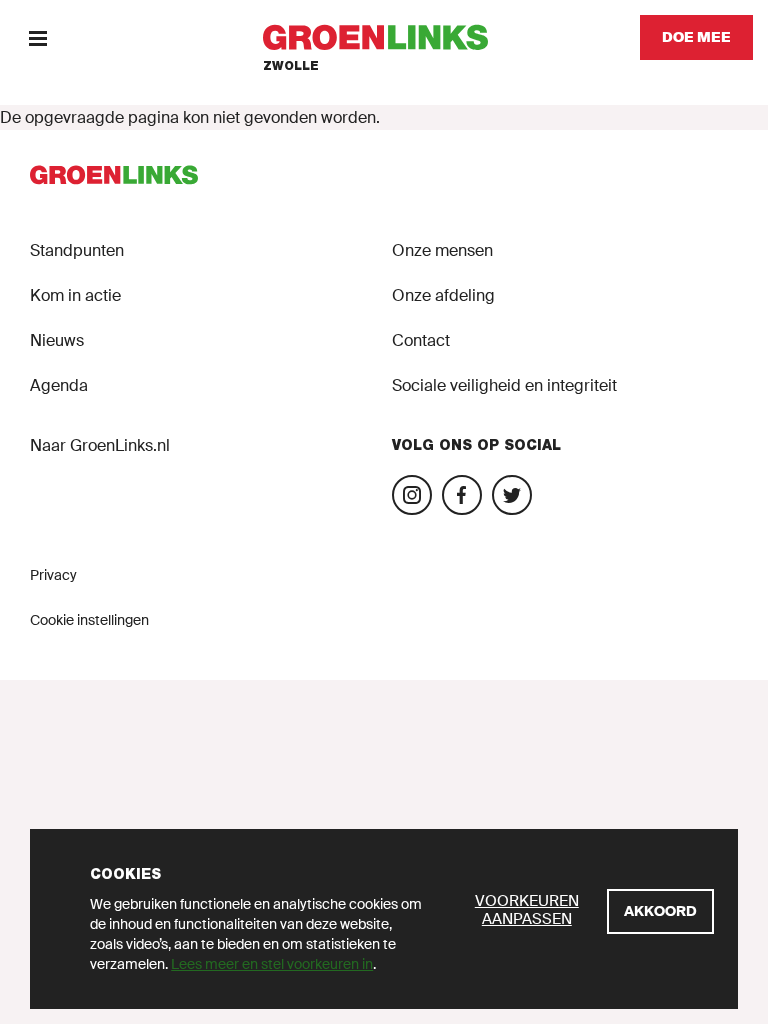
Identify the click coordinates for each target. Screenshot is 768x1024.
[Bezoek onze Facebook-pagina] (462, 495)
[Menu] (37, 37)
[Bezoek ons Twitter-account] (512, 495)
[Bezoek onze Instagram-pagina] (412, 495)
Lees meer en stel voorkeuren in (272, 964)
